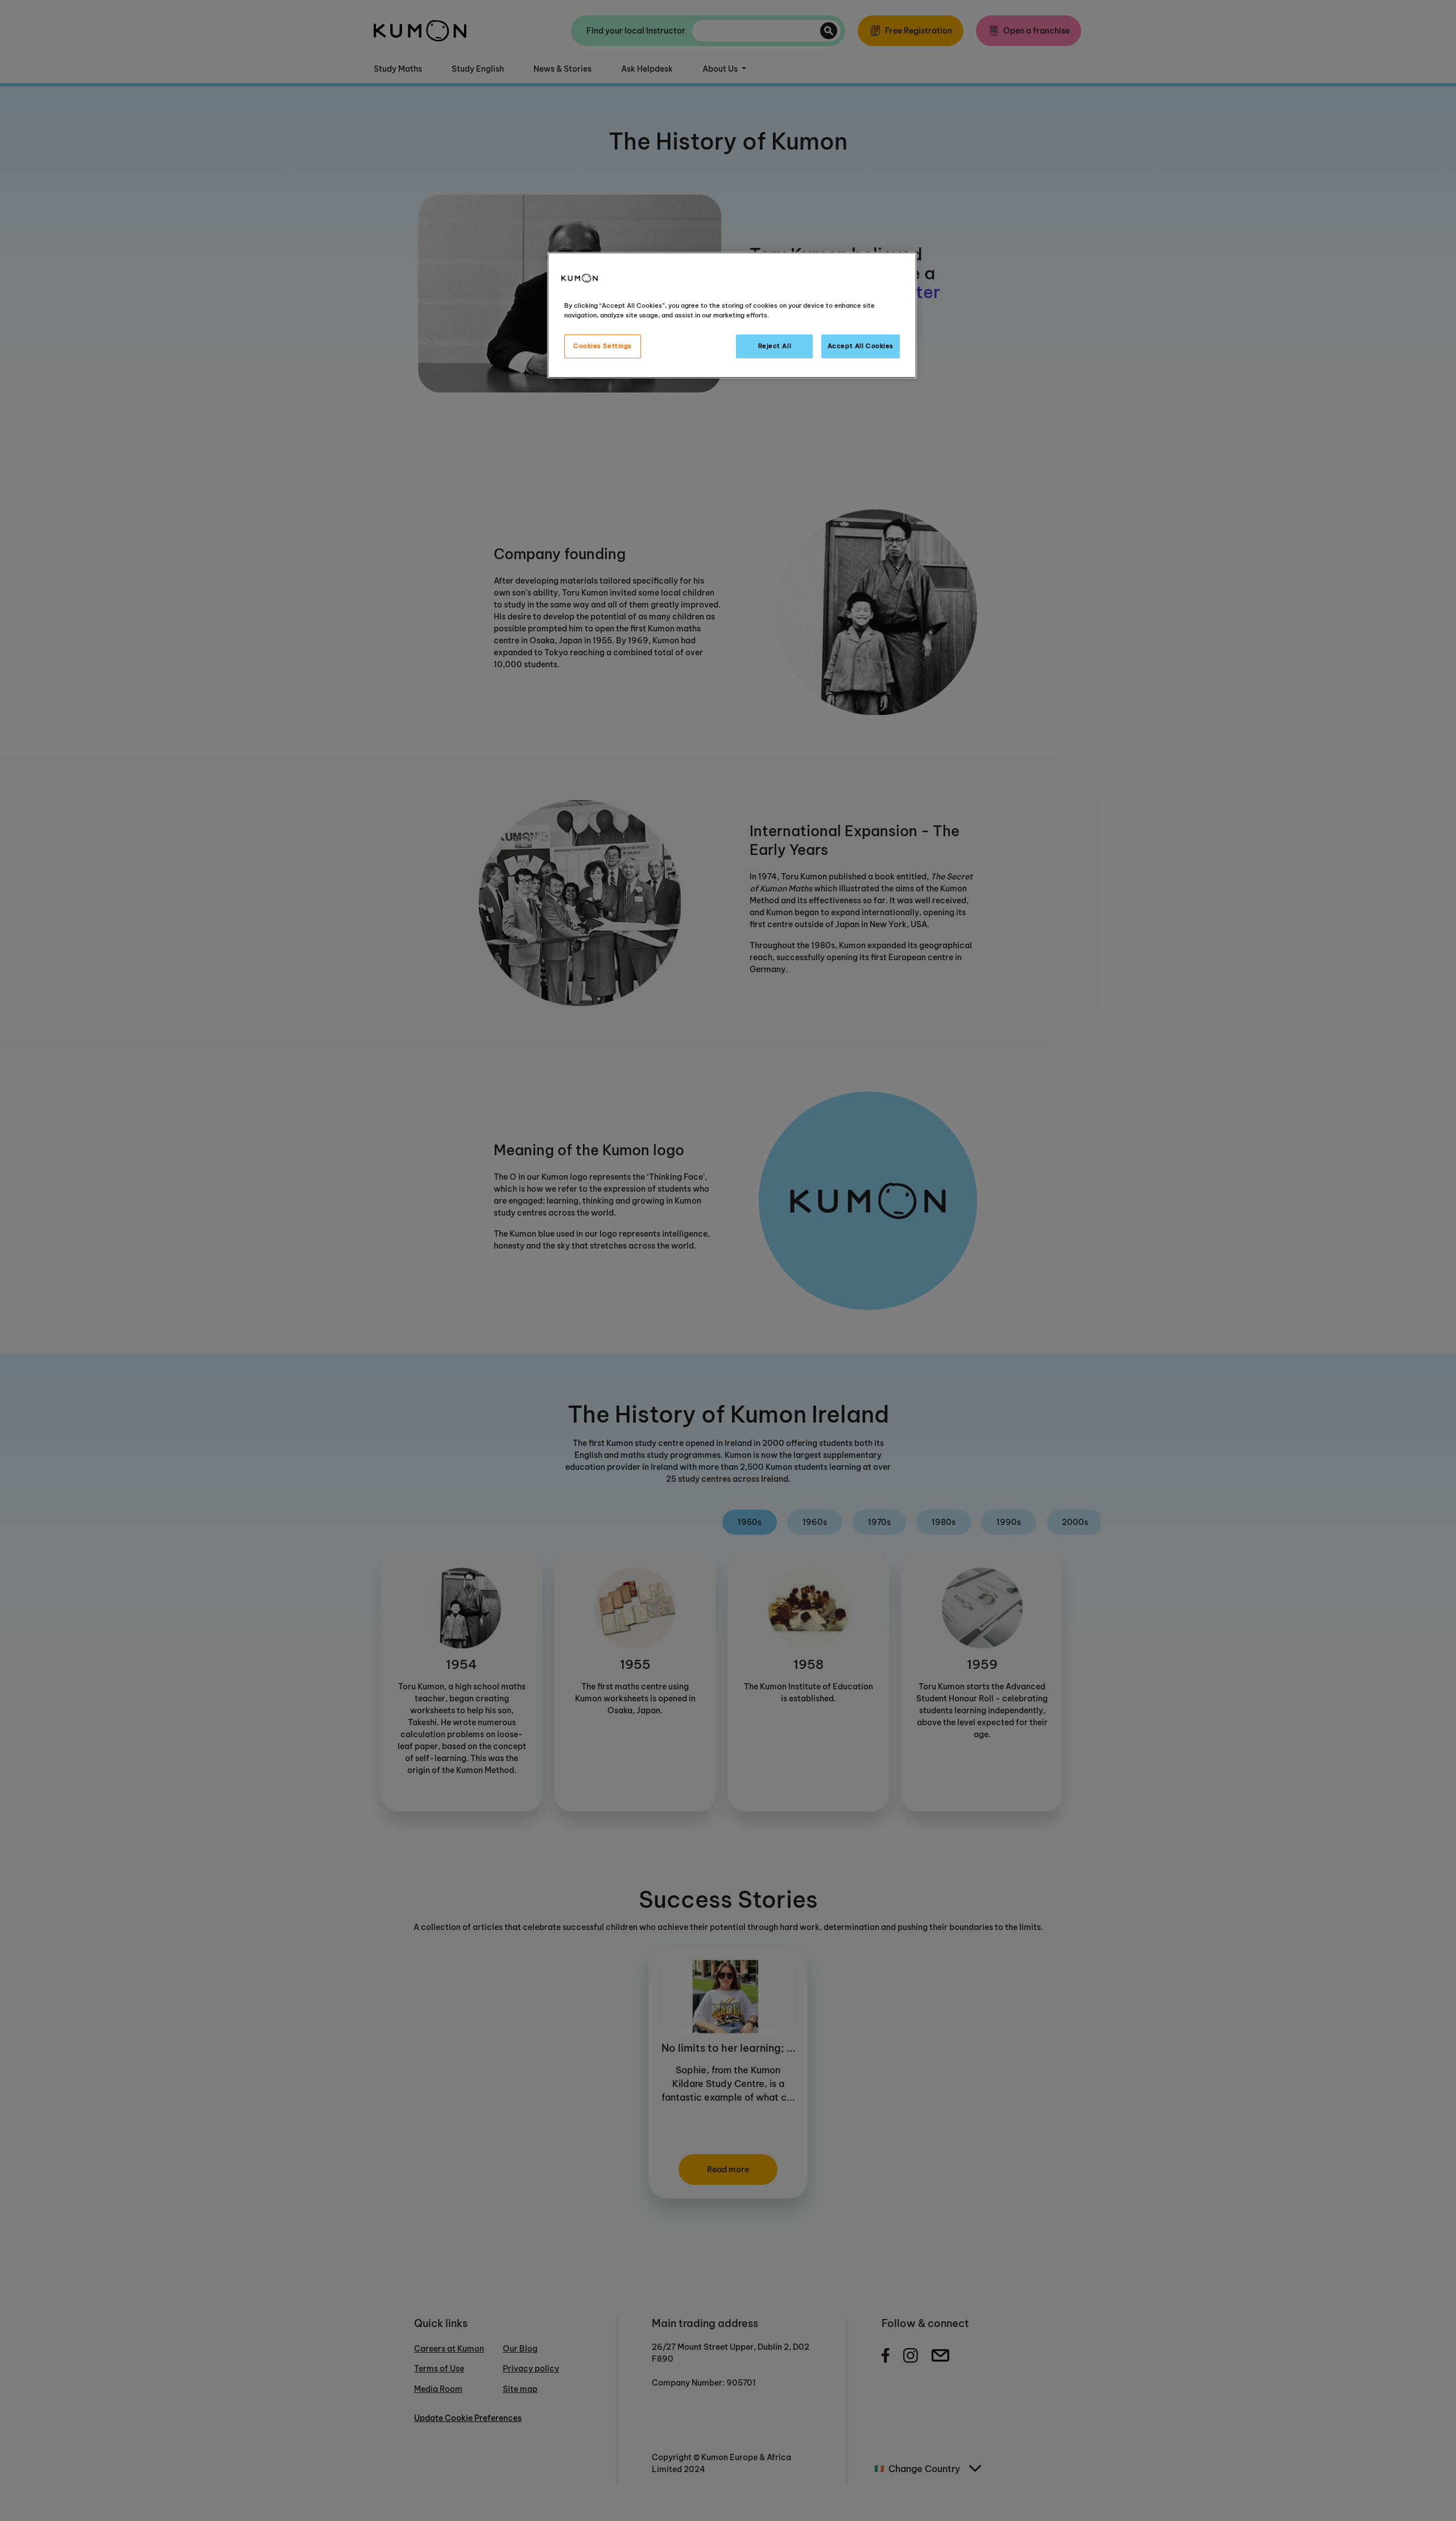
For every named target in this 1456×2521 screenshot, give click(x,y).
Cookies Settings (603, 346)
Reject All (775, 346)
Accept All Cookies (861, 346)
